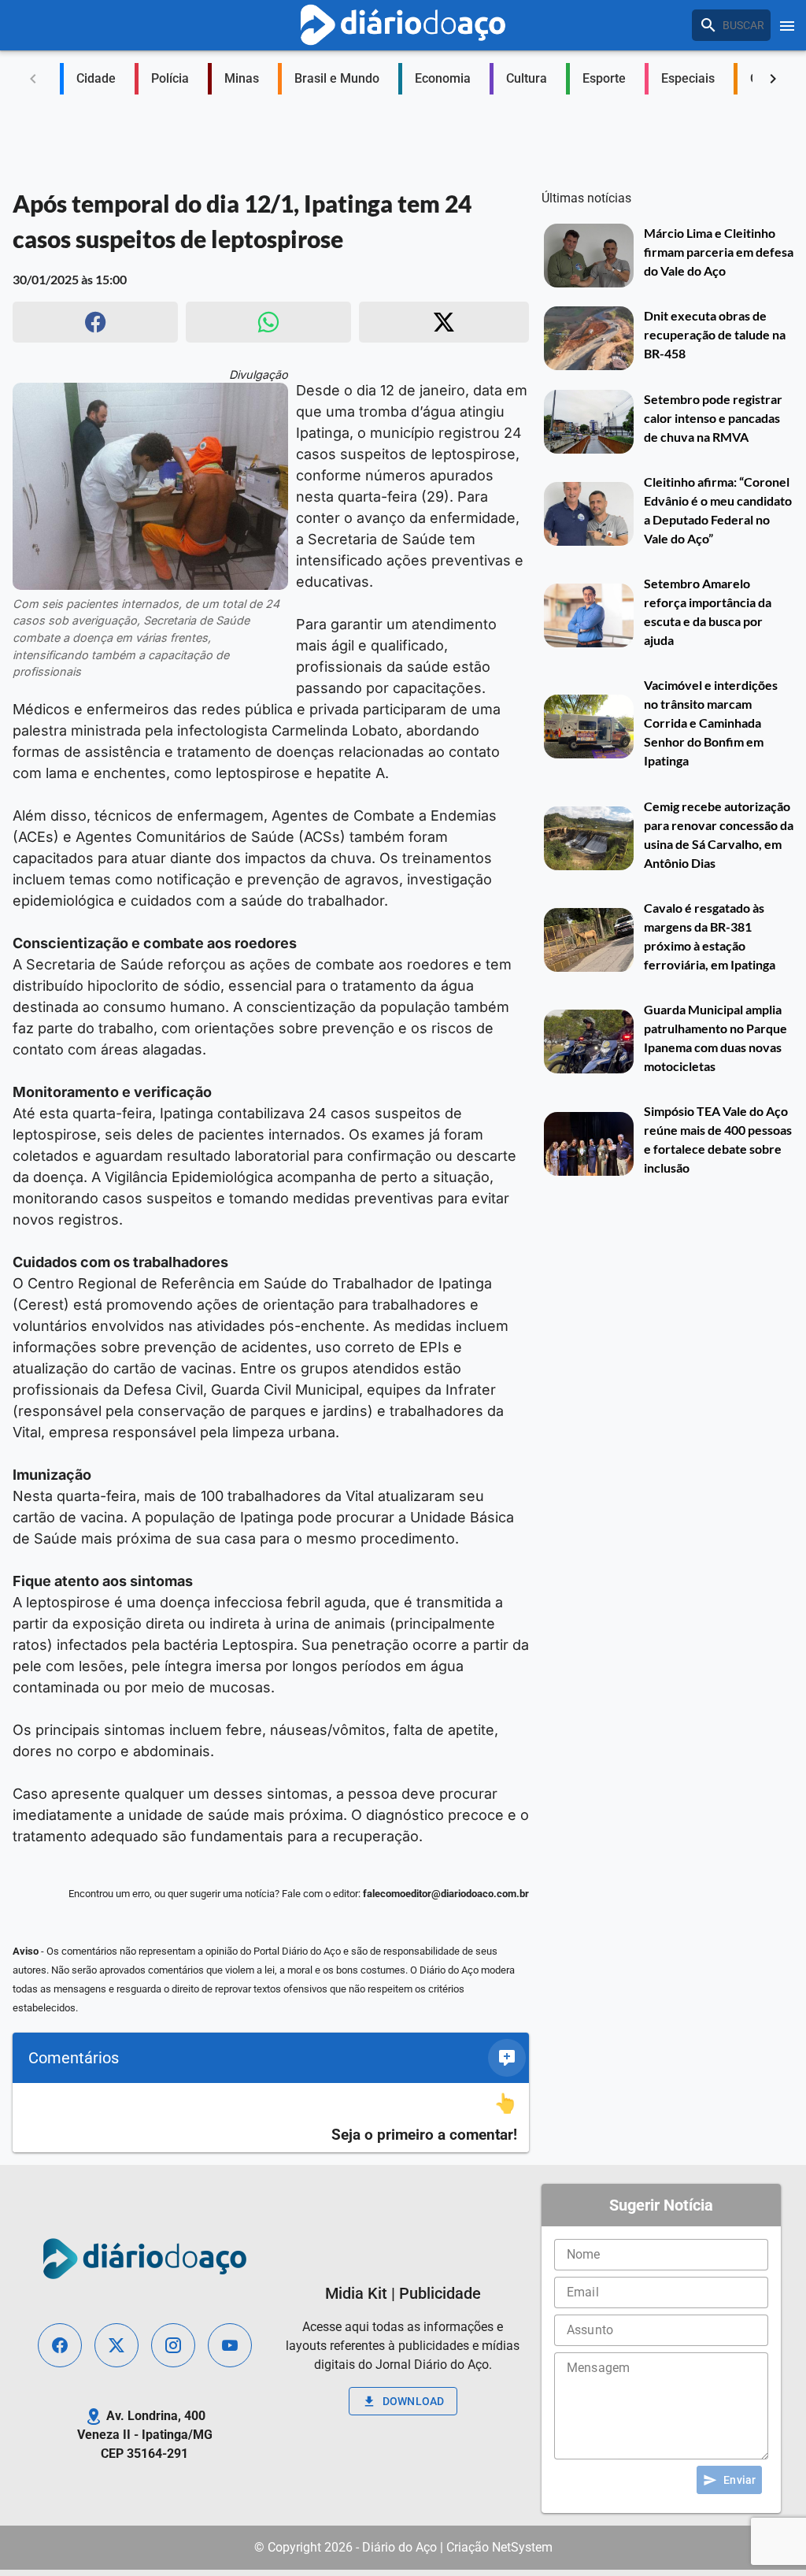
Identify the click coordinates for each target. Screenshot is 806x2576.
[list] (271, 2118)
